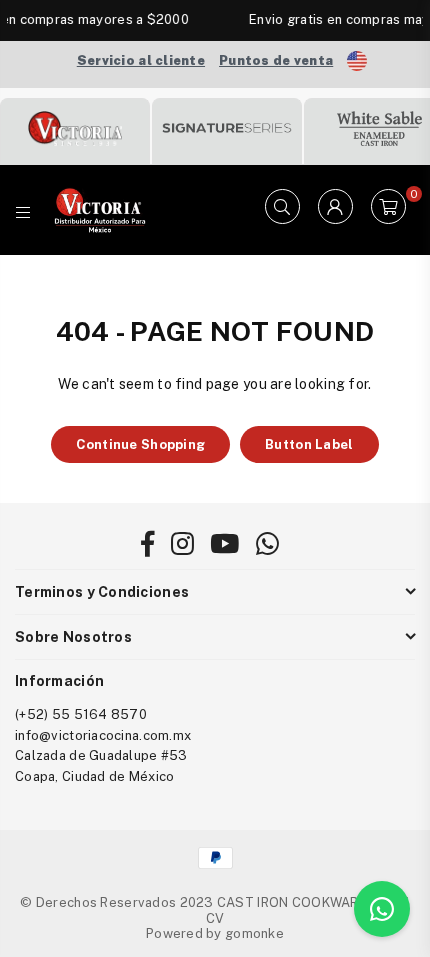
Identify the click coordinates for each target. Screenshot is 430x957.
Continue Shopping (140, 444)
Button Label (309, 444)
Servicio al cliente (141, 60)
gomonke (254, 933)
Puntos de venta (276, 60)
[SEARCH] (282, 210)
